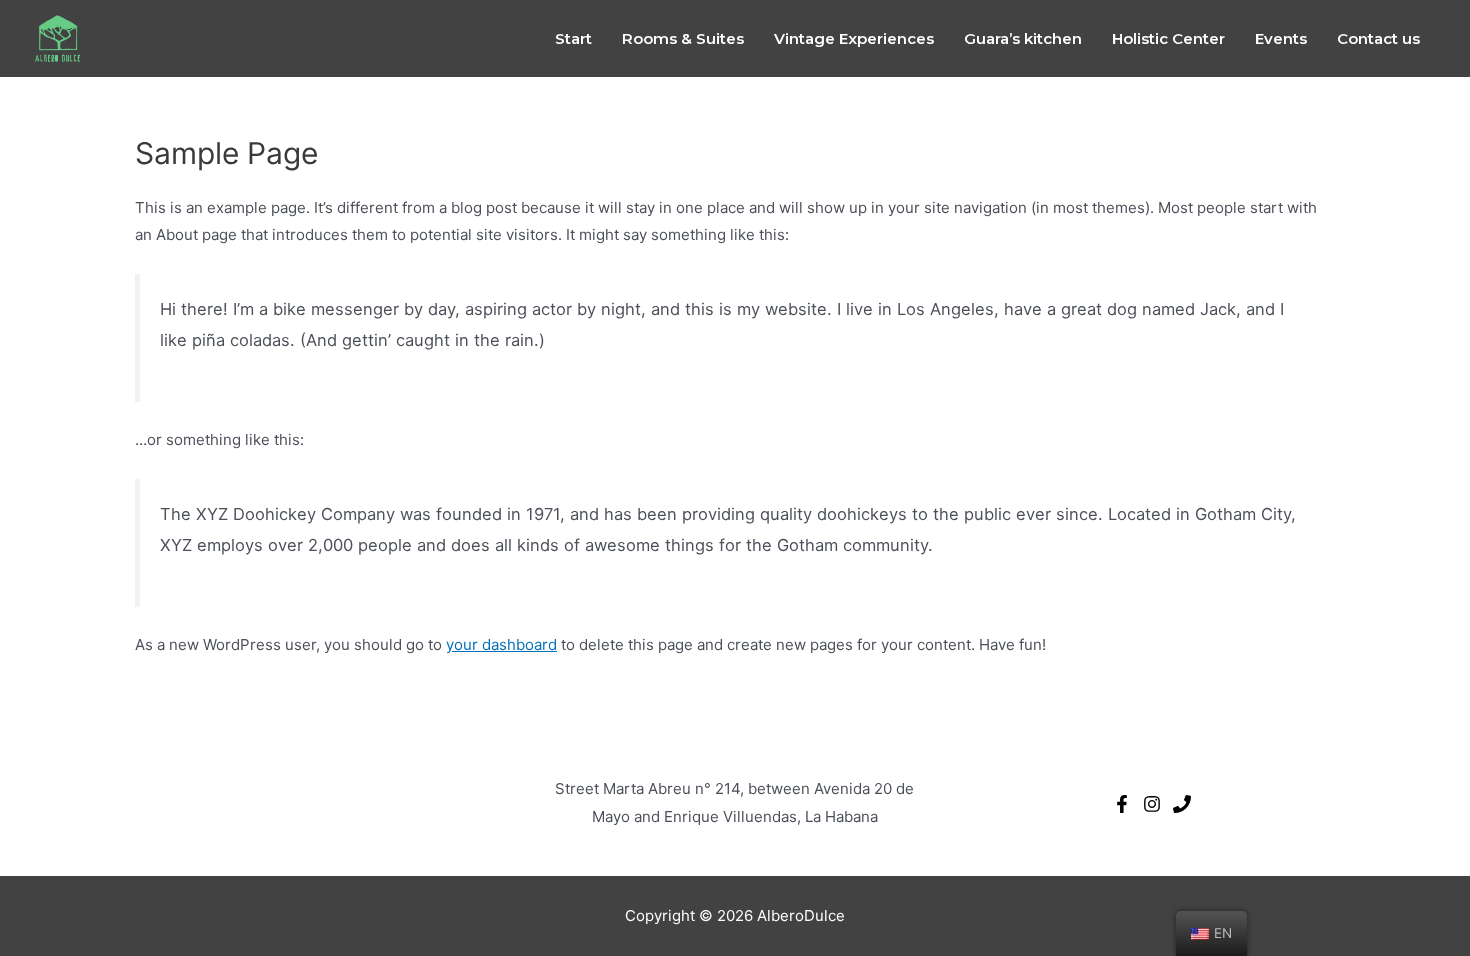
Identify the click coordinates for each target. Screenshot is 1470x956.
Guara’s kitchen (1023, 38)
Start (573, 38)
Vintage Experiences (854, 38)
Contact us (1378, 38)
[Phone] (1182, 804)
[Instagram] (1152, 804)
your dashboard (501, 644)
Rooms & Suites (683, 38)
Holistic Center (1168, 38)
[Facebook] (1122, 804)
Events (1281, 38)
